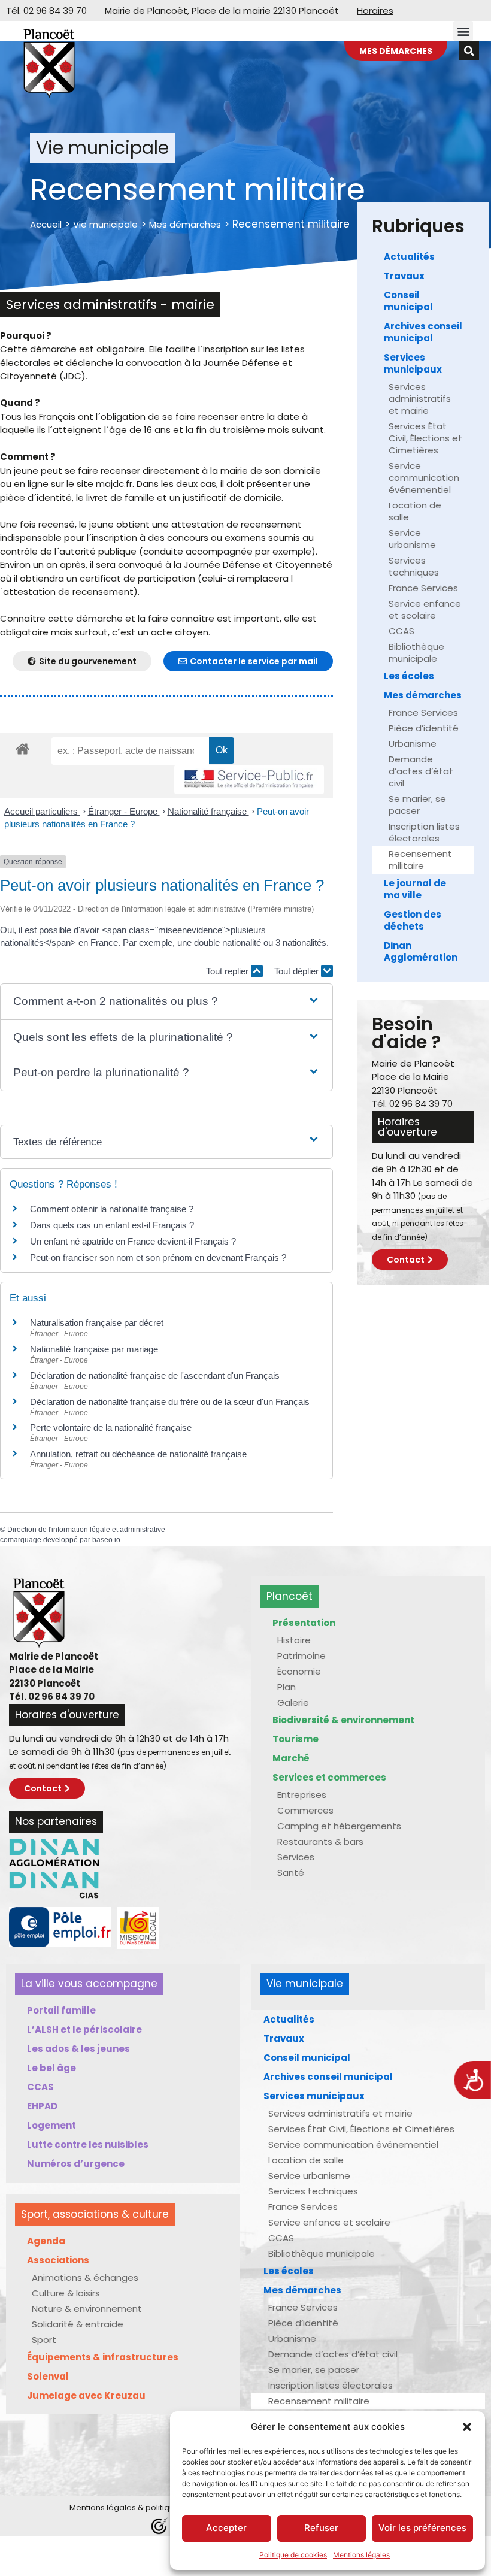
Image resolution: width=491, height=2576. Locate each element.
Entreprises (302, 1795)
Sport (44, 2340)
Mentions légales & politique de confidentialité (160, 2507)
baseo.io (106, 1540)
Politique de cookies (293, 2555)
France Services (423, 588)
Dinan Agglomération (421, 951)
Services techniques (414, 566)
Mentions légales (361, 2555)
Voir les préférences (422, 2528)
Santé (291, 1873)
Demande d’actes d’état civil (421, 771)
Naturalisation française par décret (97, 1323)
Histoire (294, 1640)
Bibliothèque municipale (416, 653)
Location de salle (415, 511)
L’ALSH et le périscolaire (84, 2029)
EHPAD (42, 2106)
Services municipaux (413, 363)
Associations (58, 2260)
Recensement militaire (420, 860)
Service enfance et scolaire (425, 609)
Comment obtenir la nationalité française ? (112, 1209)
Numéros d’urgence (76, 2164)
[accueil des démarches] (22, 748)
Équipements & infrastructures (103, 2357)
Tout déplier (298, 971)
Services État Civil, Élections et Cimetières (425, 438)
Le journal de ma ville (415, 889)
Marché (291, 1758)
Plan (287, 1687)
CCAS (401, 631)
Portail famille (61, 2010)
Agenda (46, 2241)
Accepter (226, 2528)
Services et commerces (329, 1777)
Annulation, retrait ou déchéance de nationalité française (138, 1454)
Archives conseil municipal (423, 332)
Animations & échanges (85, 2277)
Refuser (321, 2528)
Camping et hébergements (339, 1826)
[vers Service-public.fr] (249, 780)
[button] (467, 2427)
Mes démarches (185, 224)
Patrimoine (301, 1656)
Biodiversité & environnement (343, 1720)
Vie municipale (105, 224)
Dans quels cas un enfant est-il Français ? (112, 1225)
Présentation (304, 1623)
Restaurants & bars (320, 1841)
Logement (51, 2125)
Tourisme (295, 1739)
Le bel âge (51, 2068)
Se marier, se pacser (417, 805)
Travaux (404, 276)
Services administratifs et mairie (420, 399)
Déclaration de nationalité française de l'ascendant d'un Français (155, 1375)
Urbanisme (413, 744)
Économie (299, 1671)
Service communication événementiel (424, 478)
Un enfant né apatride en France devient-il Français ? (133, 1241)
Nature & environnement (87, 2309)
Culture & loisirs (66, 2293)
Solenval (48, 2376)
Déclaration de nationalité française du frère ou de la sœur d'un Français (170, 1402)
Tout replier (228, 971)
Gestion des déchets (413, 920)
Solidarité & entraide (78, 2324)
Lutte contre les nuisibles (88, 2144)
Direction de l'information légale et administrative (86, 1530)
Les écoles (409, 676)
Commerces (305, 1810)
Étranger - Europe (124, 811)
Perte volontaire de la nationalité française (111, 1428)
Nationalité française (208, 811)
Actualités (409, 257)
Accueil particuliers (42, 811)
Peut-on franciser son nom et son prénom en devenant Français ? (158, 1257)
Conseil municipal (408, 301)
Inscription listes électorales (424, 832)
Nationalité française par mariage (94, 1349)
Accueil (46, 224)
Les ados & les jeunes (78, 2049)
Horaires (375, 10)
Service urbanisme (412, 539)
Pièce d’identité (424, 728)
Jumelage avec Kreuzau (86, 2395)
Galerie (293, 1702)
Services (296, 1857)
